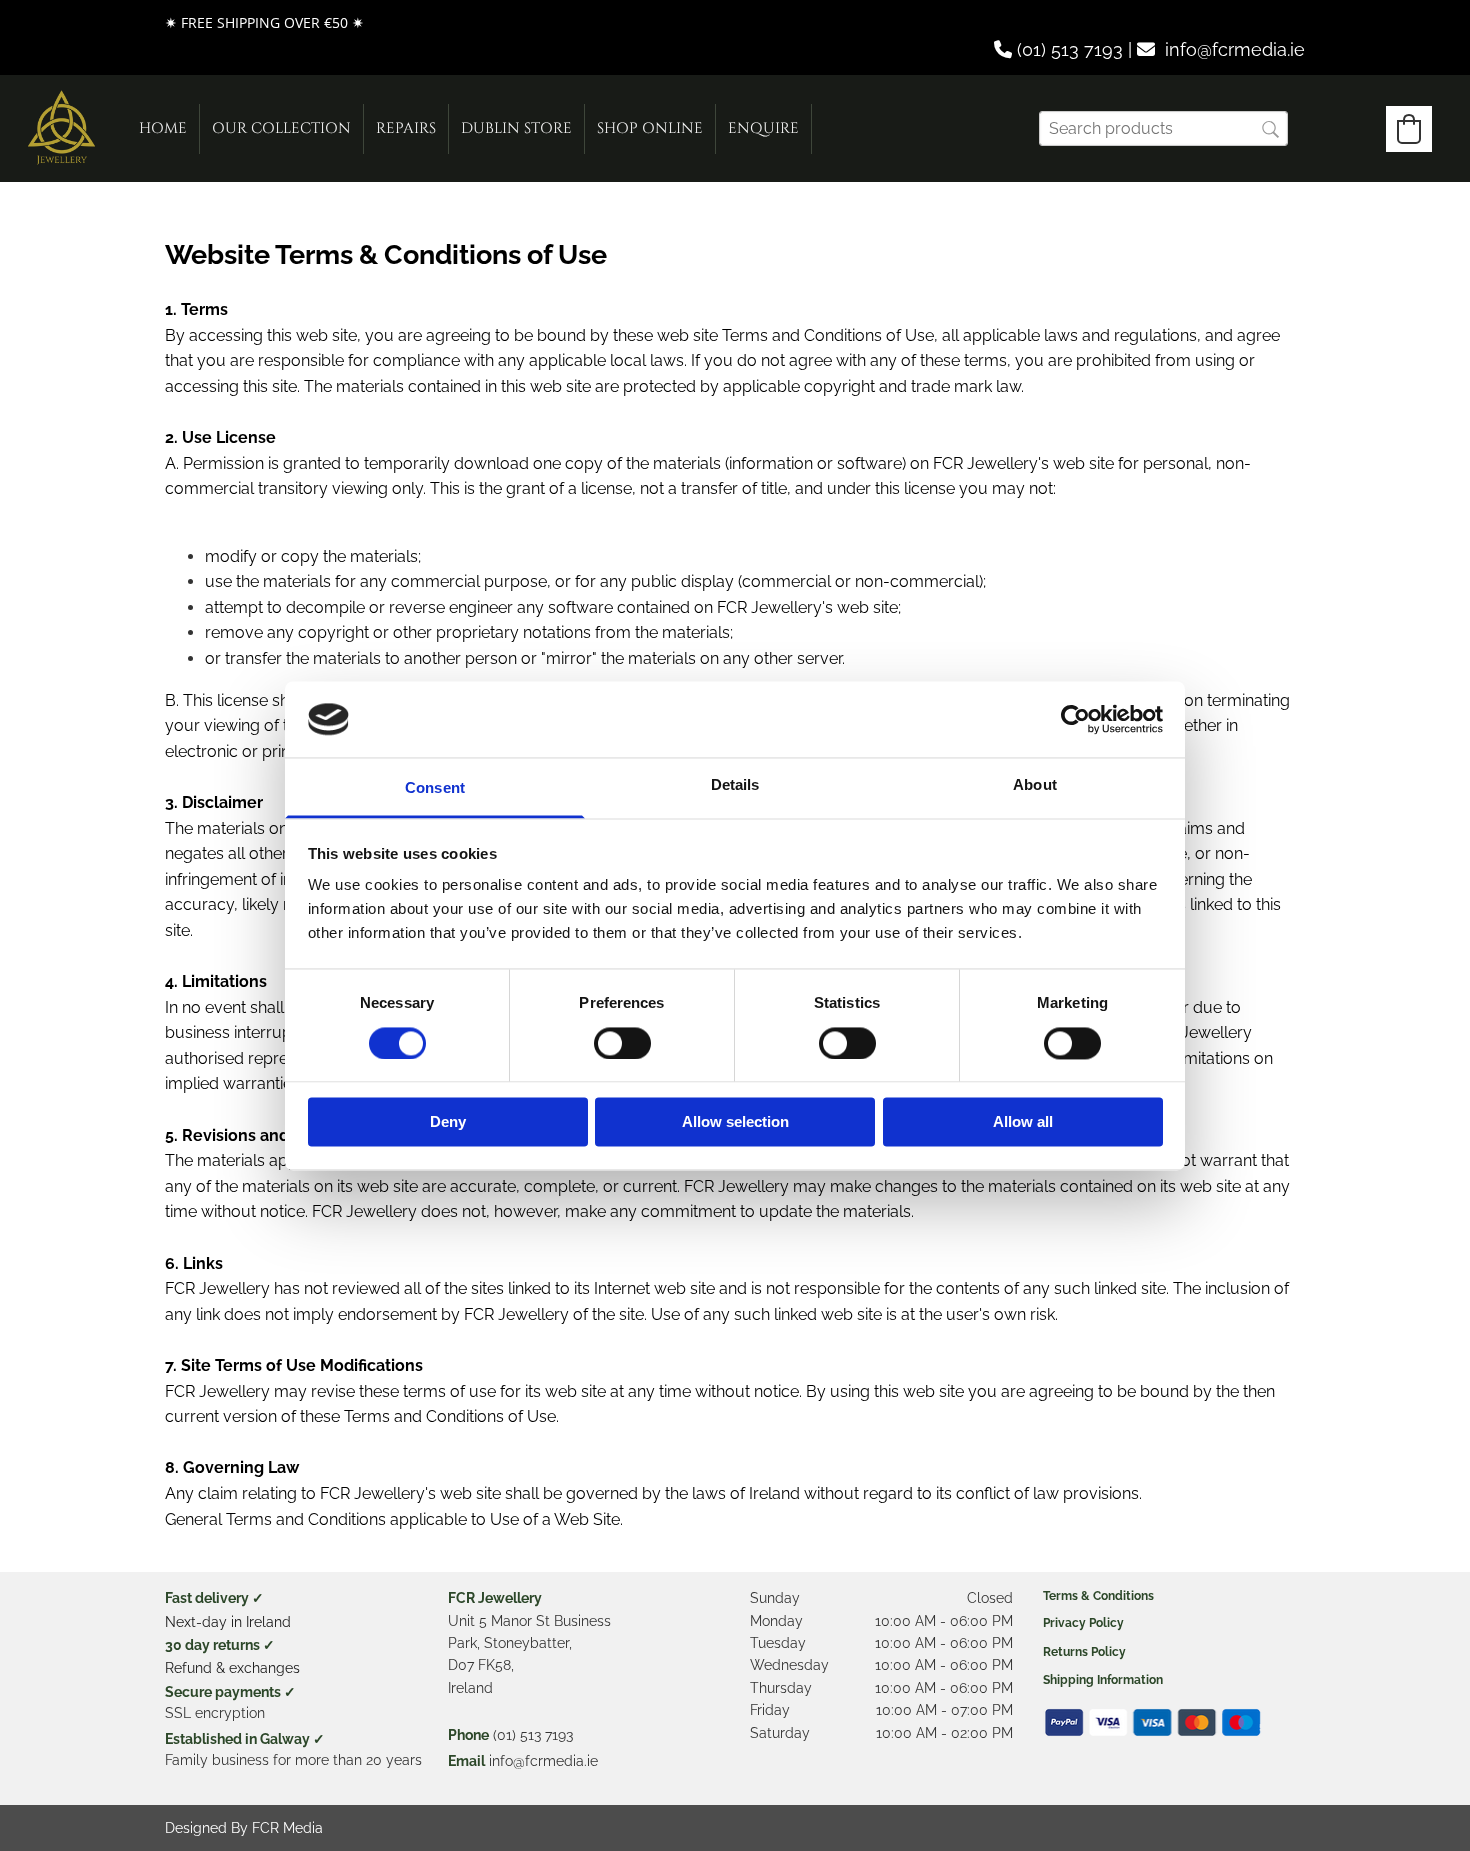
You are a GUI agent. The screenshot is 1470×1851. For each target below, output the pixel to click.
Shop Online (650, 128)
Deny (448, 1122)
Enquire (763, 128)
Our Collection (281, 128)
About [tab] (1035, 785)
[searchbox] (1163, 128)
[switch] (622, 1043)
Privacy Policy (1083, 1623)
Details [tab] (735, 785)
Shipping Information (1103, 1680)
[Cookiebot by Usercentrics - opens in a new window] (1075, 719)
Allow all (1023, 1122)
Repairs (406, 128)
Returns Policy (1084, 1652)
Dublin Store (516, 128)
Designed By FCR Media (244, 1828)
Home (163, 128)
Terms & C (1072, 1596)
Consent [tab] (435, 788)
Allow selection (735, 1122)
